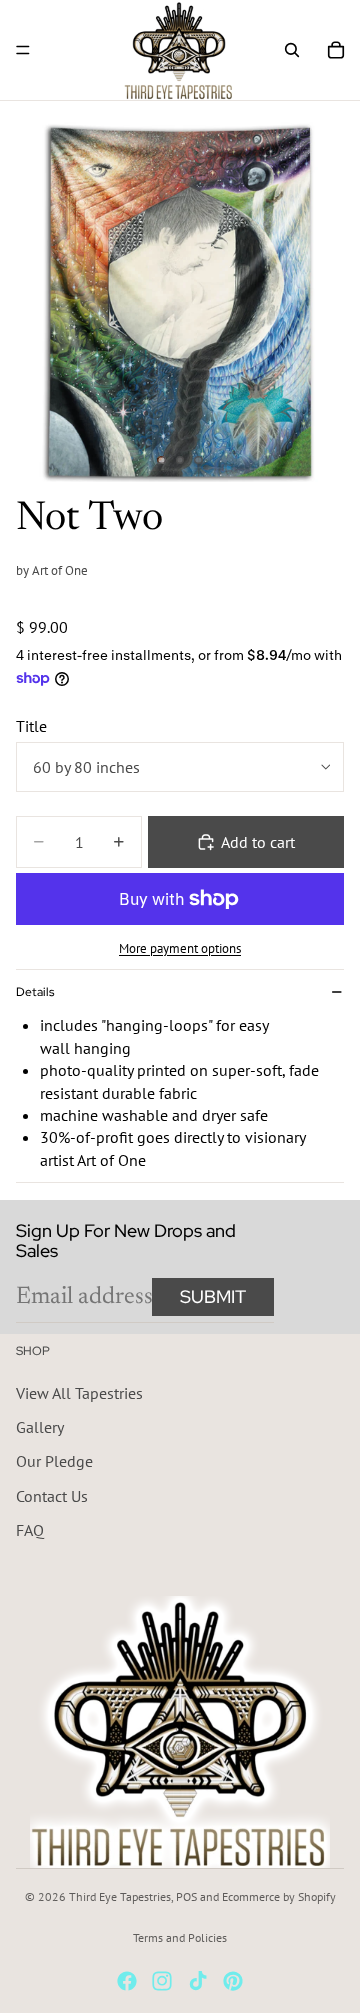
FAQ (30, 1530)
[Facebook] (127, 1981)
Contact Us (52, 1495)
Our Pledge (54, 1461)
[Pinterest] (233, 1981)
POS (186, 1896)
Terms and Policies (180, 1937)
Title (31, 726)
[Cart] (336, 50)
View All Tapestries (79, 1392)
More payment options (180, 948)
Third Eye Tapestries (120, 1896)
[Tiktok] (198, 1981)
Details (35, 992)
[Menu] (23, 50)
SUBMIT (213, 1296)
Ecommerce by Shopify (279, 1896)
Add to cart (258, 842)
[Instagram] (162, 1981)
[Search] (292, 50)
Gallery (40, 1427)
